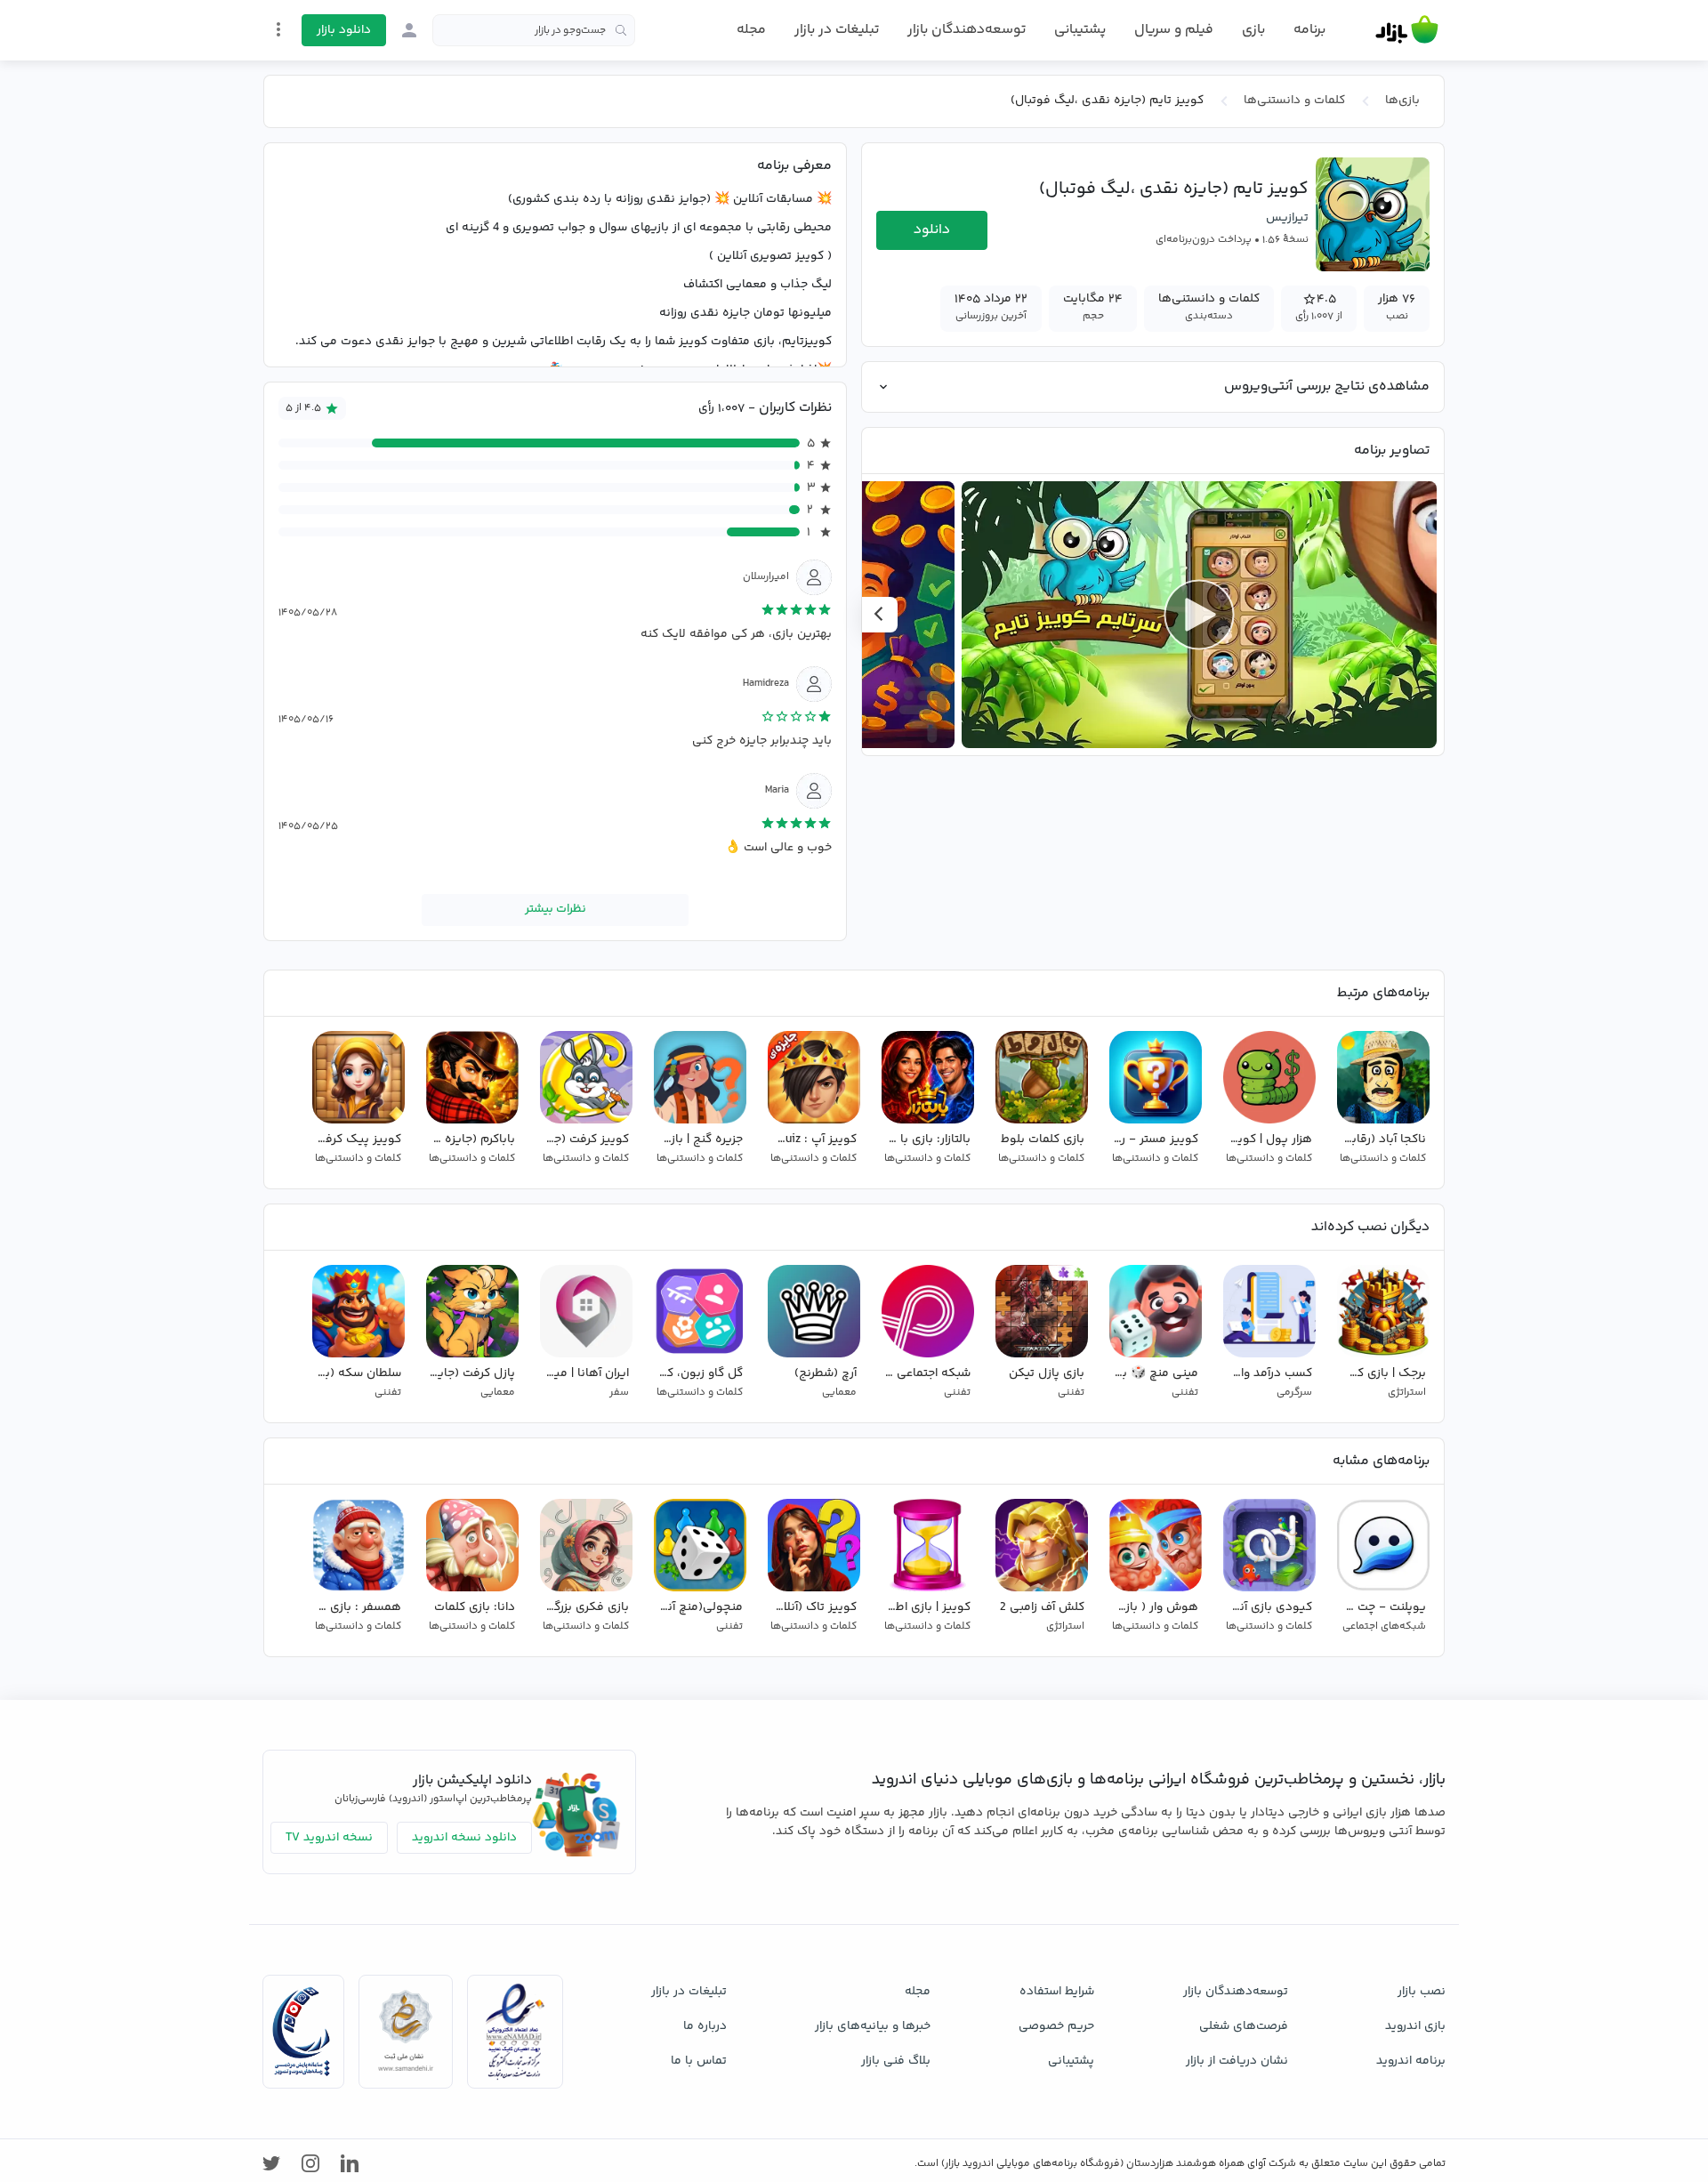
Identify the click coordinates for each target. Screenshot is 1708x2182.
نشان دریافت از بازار (1237, 2061)
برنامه (1309, 30)
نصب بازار (1422, 1992)
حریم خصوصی (1056, 2026)
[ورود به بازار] (409, 30)
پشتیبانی (1080, 30)
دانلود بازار (344, 30)
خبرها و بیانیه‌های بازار (873, 2026)
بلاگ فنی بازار (896, 2061)
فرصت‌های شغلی (1244, 2026)
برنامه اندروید (1411, 2061)
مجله (751, 30)
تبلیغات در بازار (837, 30)
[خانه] (1407, 30)
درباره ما (705, 2026)
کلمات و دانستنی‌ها (1294, 101)
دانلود (932, 230)
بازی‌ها (1402, 101)
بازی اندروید (1415, 2026)
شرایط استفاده (1057, 1992)
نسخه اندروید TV (329, 1838)
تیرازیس (1287, 218)
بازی (1253, 30)
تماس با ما (699, 2061)
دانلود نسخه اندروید (464, 1838)
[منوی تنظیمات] (278, 29)
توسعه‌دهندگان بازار (967, 30)
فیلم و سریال (1174, 30)
